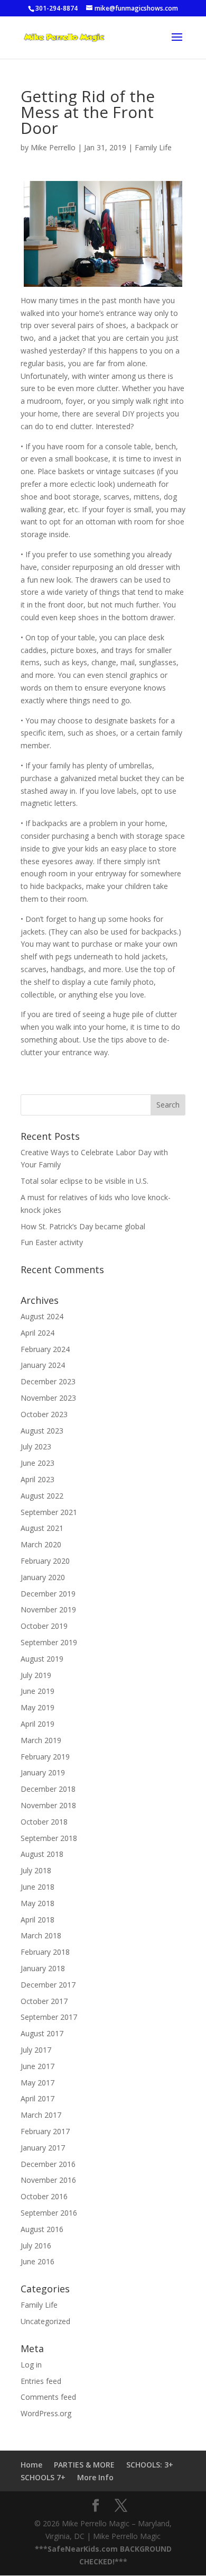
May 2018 (38, 1903)
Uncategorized (45, 2321)
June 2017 (38, 2066)
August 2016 (42, 2229)
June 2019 (38, 1691)
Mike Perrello (53, 147)
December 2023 (48, 1381)
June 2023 (38, 1463)
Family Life (153, 147)
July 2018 (36, 1870)
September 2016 (49, 2213)
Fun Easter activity (52, 1242)
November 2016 (48, 2180)
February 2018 (45, 1952)
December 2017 (48, 1985)
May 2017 (38, 2083)
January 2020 (43, 1577)
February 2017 (45, 2131)
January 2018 (43, 1968)
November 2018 (48, 1805)
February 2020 (45, 1561)
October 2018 (44, 1822)
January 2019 (43, 1772)
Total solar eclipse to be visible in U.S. (85, 1181)
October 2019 (44, 1626)
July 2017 (36, 2050)
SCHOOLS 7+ (43, 2477)
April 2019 (38, 1724)
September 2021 (49, 1512)
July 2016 (36, 2246)
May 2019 (38, 1707)
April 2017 (38, 2098)
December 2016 (48, 2164)
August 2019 (42, 1659)
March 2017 (41, 2115)
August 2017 (42, 2033)
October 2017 (44, 2001)
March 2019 (41, 1740)
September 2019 (49, 1642)
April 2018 (38, 1920)
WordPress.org (46, 2413)
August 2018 (42, 1854)
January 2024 (43, 1365)
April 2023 (38, 1479)
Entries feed (41, 2381)
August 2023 (42, 1431)
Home (31, 2465)
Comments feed (48, 2397)
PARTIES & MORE (84, 2465)
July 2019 (36, 1675)
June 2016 (38, 2261)
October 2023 (44, 1414)
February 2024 (45, 1349)
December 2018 (48, 1789)
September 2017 (49, 2017)
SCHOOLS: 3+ (150, 2465)
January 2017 (43, 2148)
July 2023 (36, 1446)
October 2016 (44, 2196)
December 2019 (48, 1594)
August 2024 (42, 1316)
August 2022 (42, 1496)
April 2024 (38, 1333)
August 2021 (42, 1528)
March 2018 (41, 1935)
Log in (31, 2365)
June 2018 (38, 1887)
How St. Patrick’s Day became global (83, 1226)
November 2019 (48, 1609)
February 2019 (45, 1757)
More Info (95, 2477)
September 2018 (49, 1838)
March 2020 (41, 1544)
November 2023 (48, 1398)
